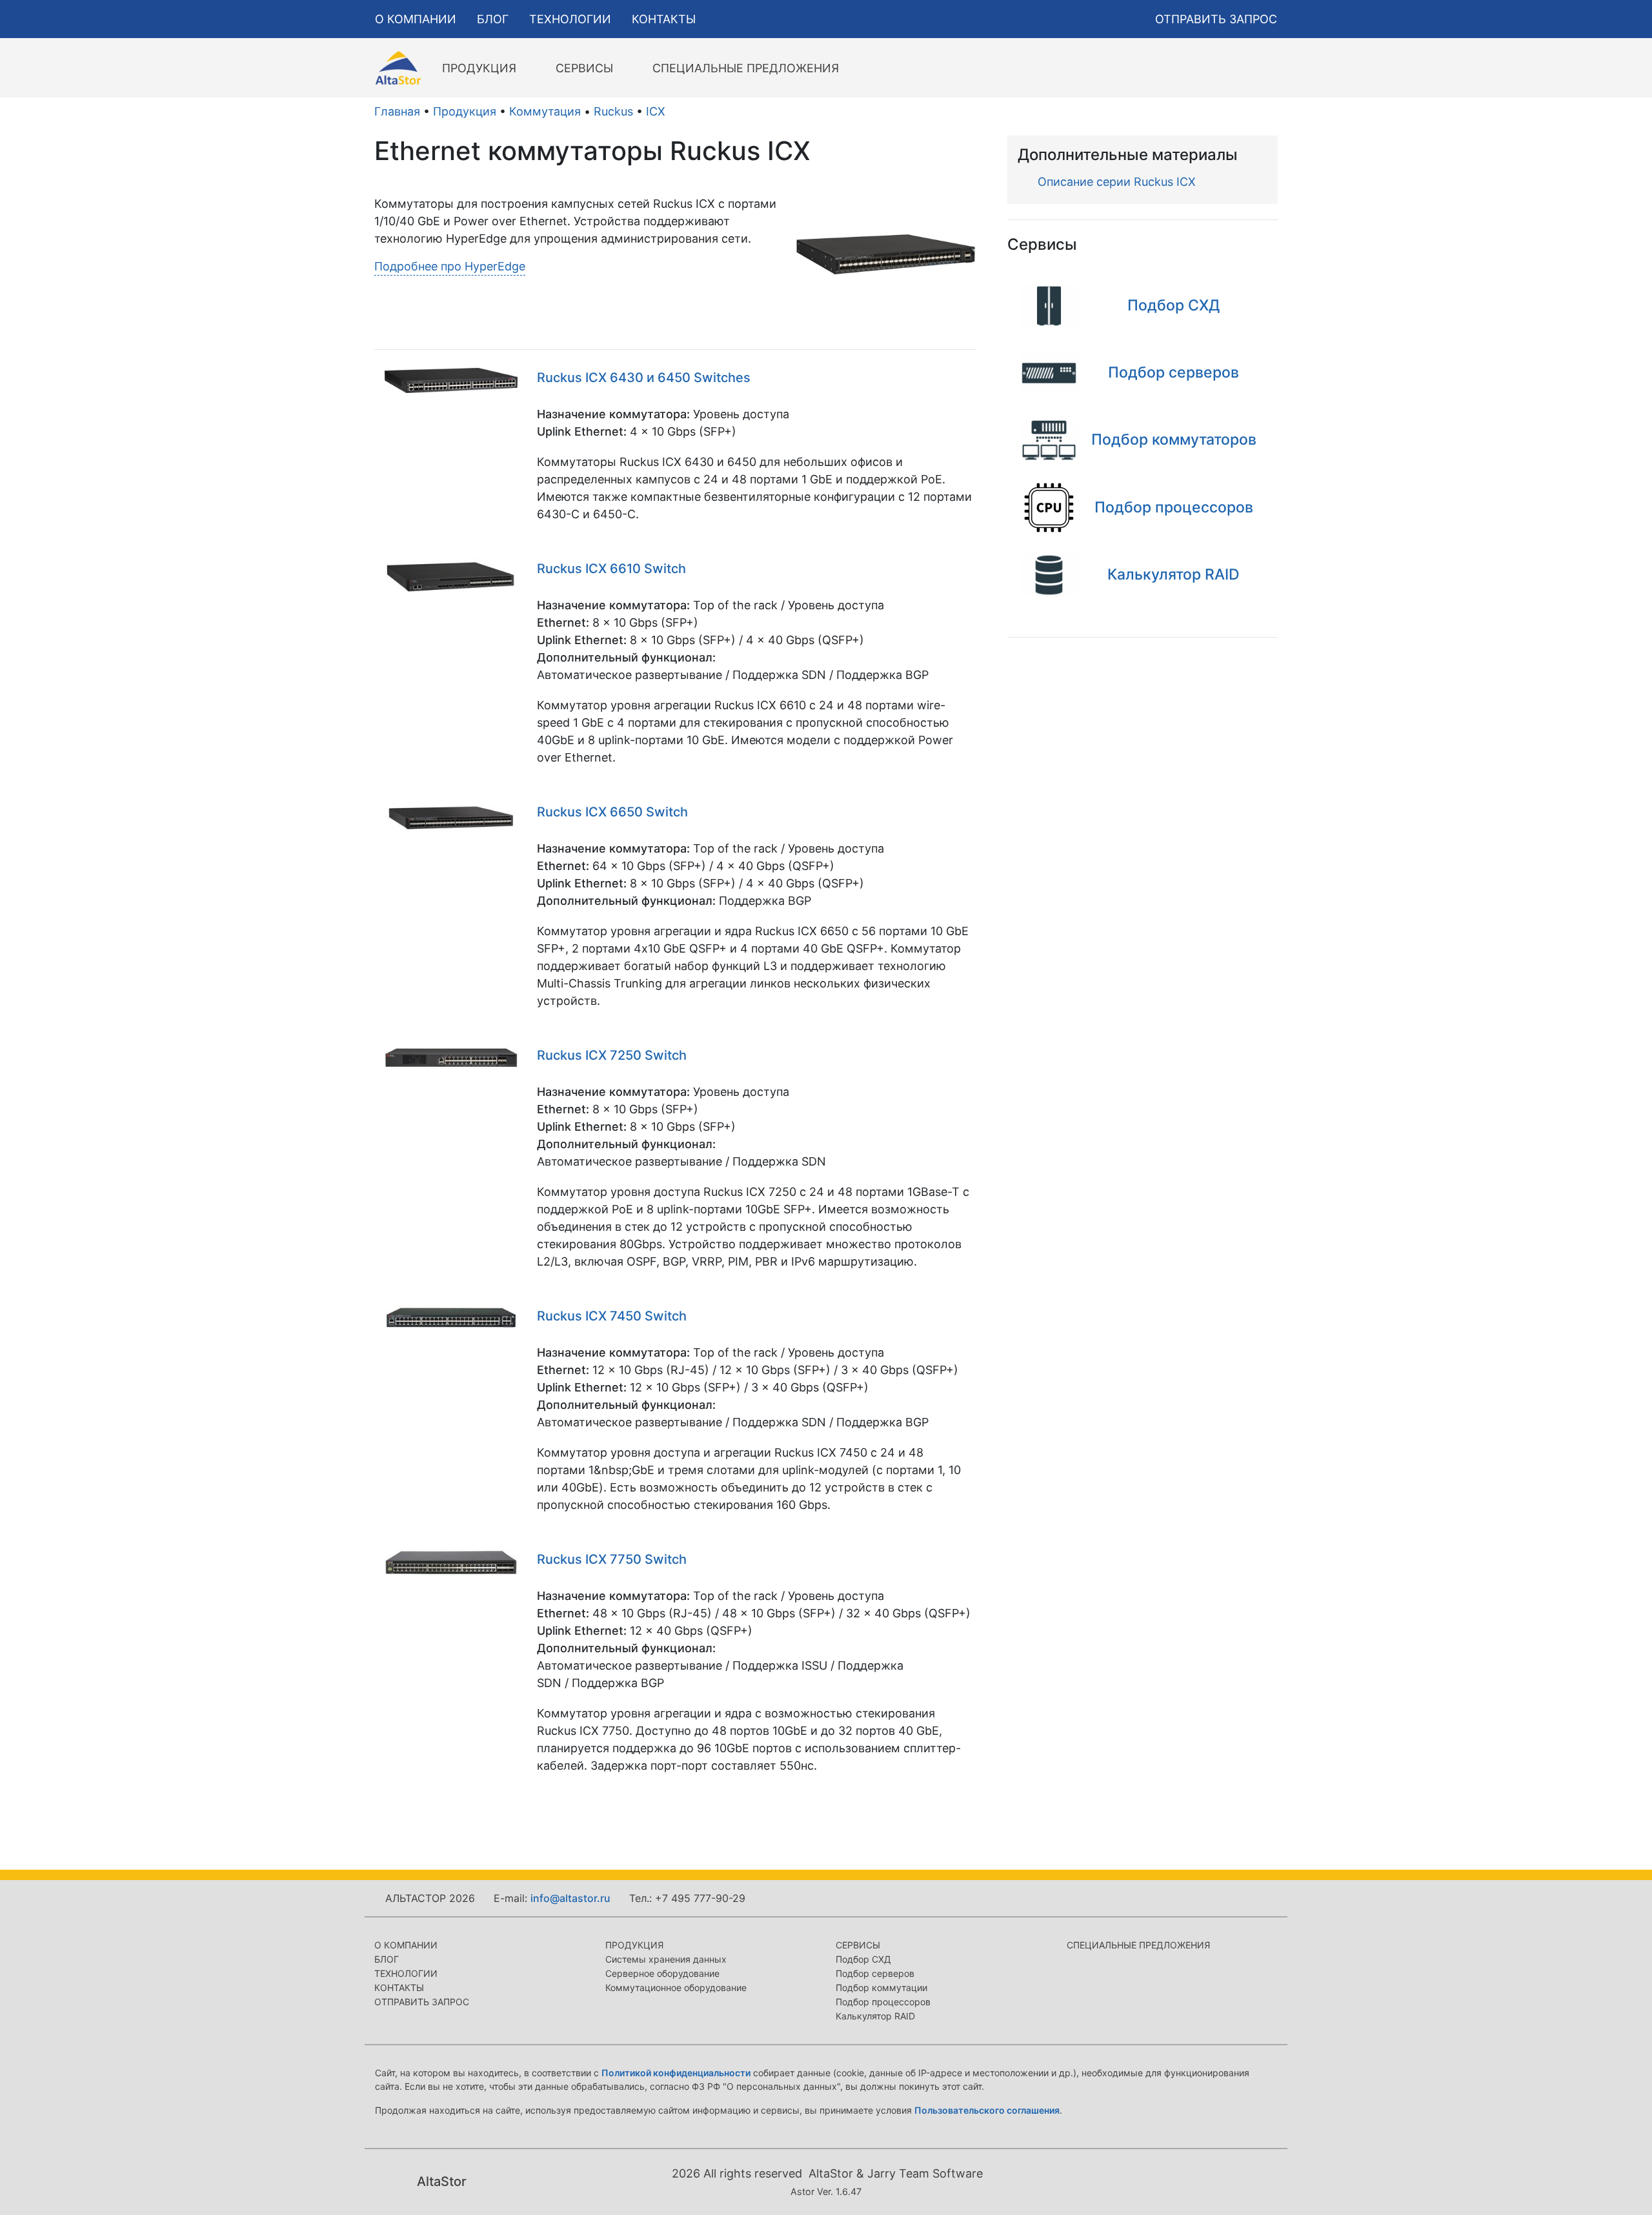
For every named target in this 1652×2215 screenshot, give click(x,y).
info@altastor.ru (570, 1898)
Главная (397, 111)
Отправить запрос (422, 2002)
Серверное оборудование (662, 1973)
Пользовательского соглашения (987, 2110)
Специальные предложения (1138, 1945)
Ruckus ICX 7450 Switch (612, 1316)
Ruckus (613, 111)
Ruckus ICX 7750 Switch (612, 1559)
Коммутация (545, 111)
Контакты (399, 1987)
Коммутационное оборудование (676, 1987)
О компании (406, 1945)
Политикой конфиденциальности (676, 2073)
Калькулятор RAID (875, 2016)
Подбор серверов (875, 1973)
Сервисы (858, 1945)
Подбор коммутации (881, 1987)
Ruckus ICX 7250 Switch (612, 1055)
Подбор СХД (863, 1959)
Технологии (406, 1973)
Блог (387, 1959)
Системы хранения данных (666, 1959)
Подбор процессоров (883, 2002)
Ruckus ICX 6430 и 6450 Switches (644, 378)
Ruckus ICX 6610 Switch (611, 569)
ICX (656, 111)
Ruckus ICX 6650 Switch (612, 812)
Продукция (465, 111)
